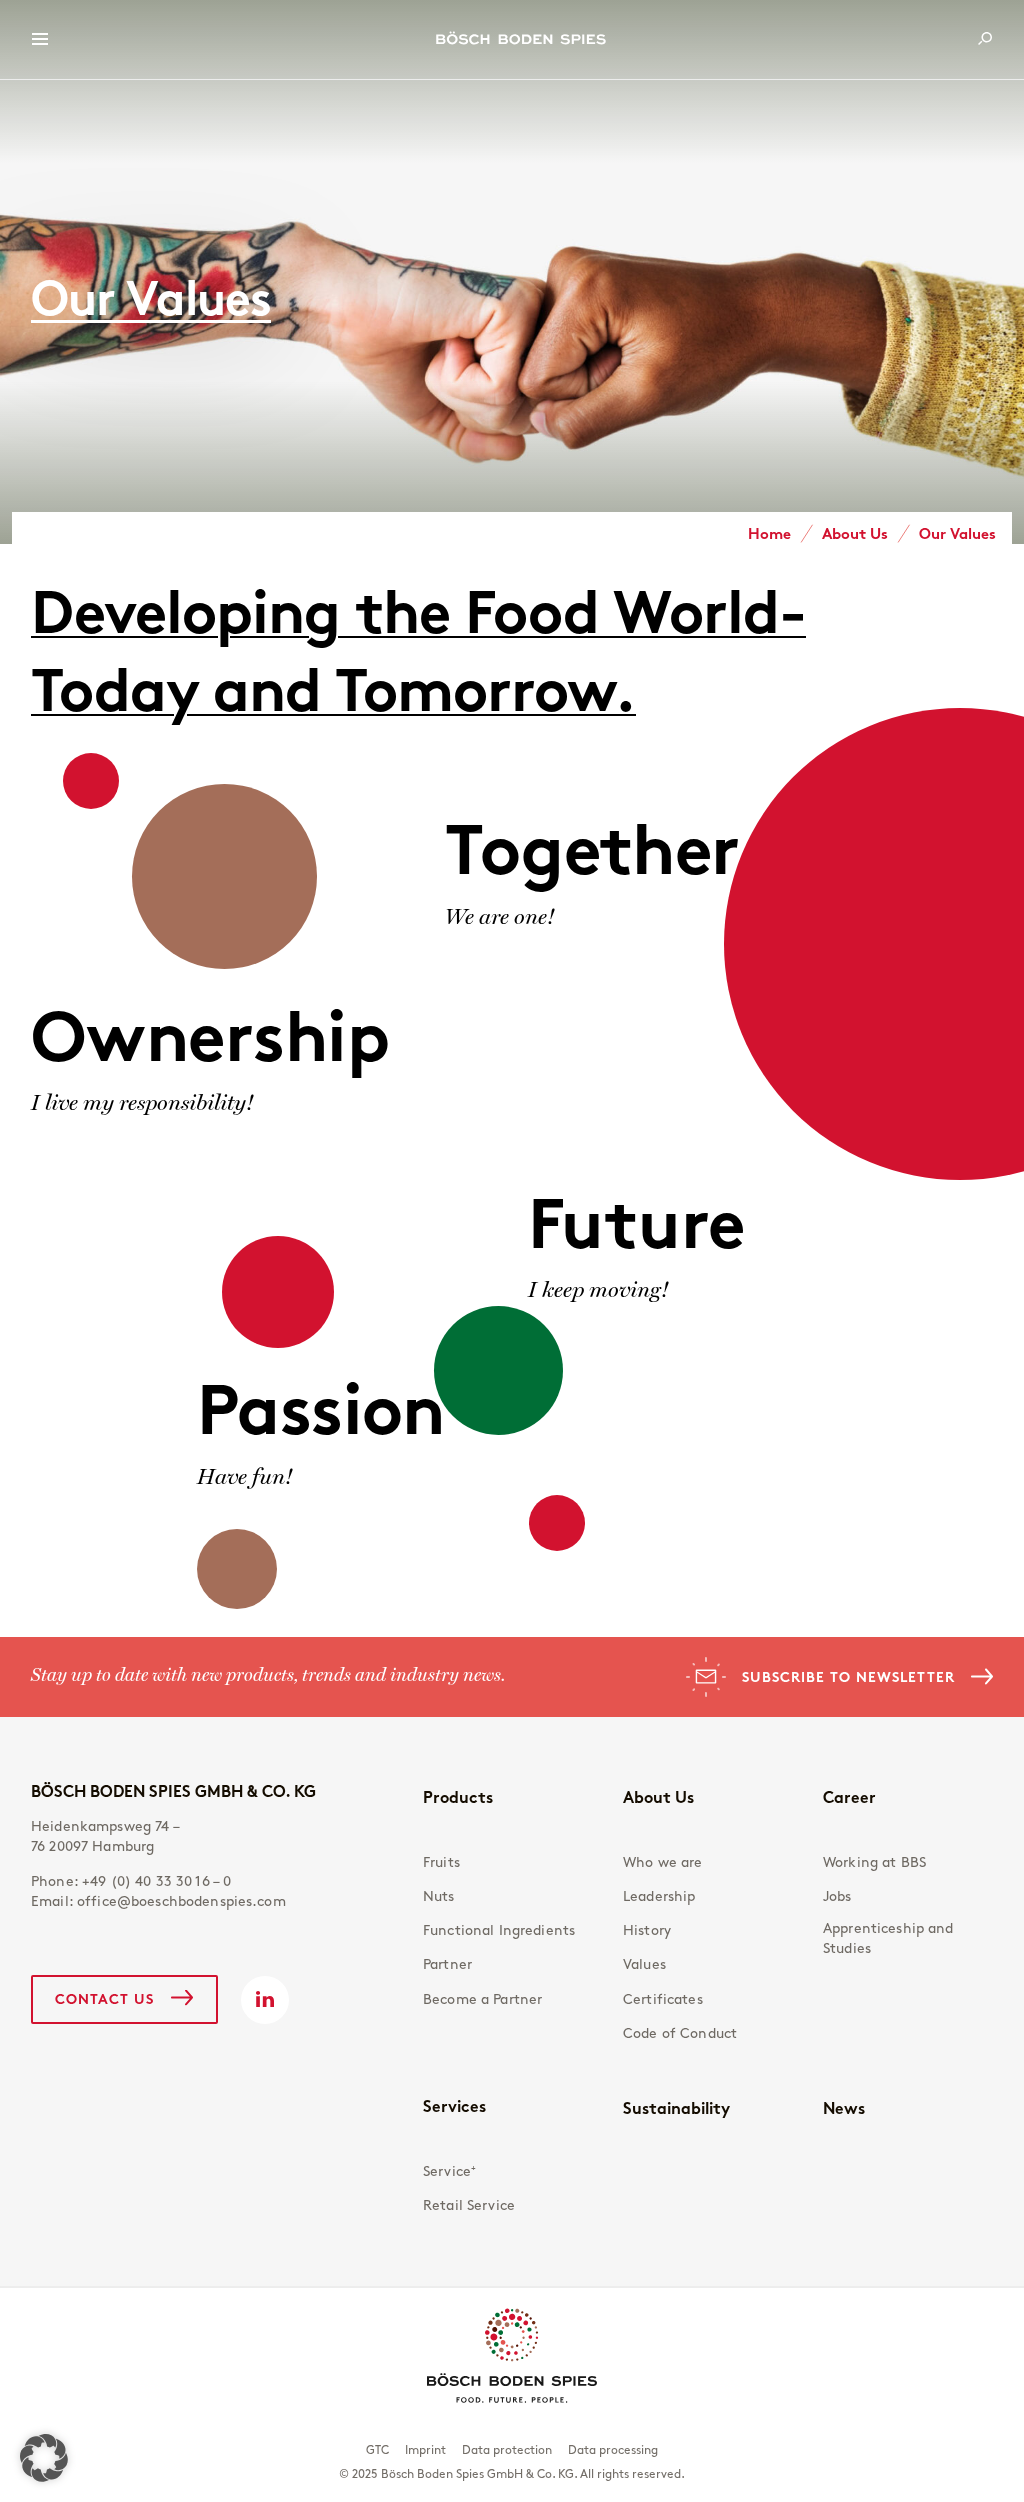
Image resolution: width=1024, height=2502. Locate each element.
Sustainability (676, 2108)
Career (849, 1797)
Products (458, 1797)
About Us (658, 1797)
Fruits (441, 1862)
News (844, 2108)
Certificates (663, 1999)
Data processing (613, 2450)
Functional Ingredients (499, 1930)
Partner (447, 1964)
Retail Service (469, 2205)
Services (454, 2106)
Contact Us (104, 1999)
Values (644, 1964)
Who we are (662, 1862)
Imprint (425, 2450)
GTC (377, 2450)
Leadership (659, 1896)
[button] (44, 2458)
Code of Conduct (680, 2033)
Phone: (131, 1881)
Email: (158, 1901)
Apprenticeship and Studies (888, 1938)
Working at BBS (874, 1862)
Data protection (507, 2450)
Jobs (837, 1896)
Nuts (439, 1896)
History (647, 1930)
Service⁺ (449, 2171)
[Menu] (40, 39)
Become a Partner (482, 1999)
